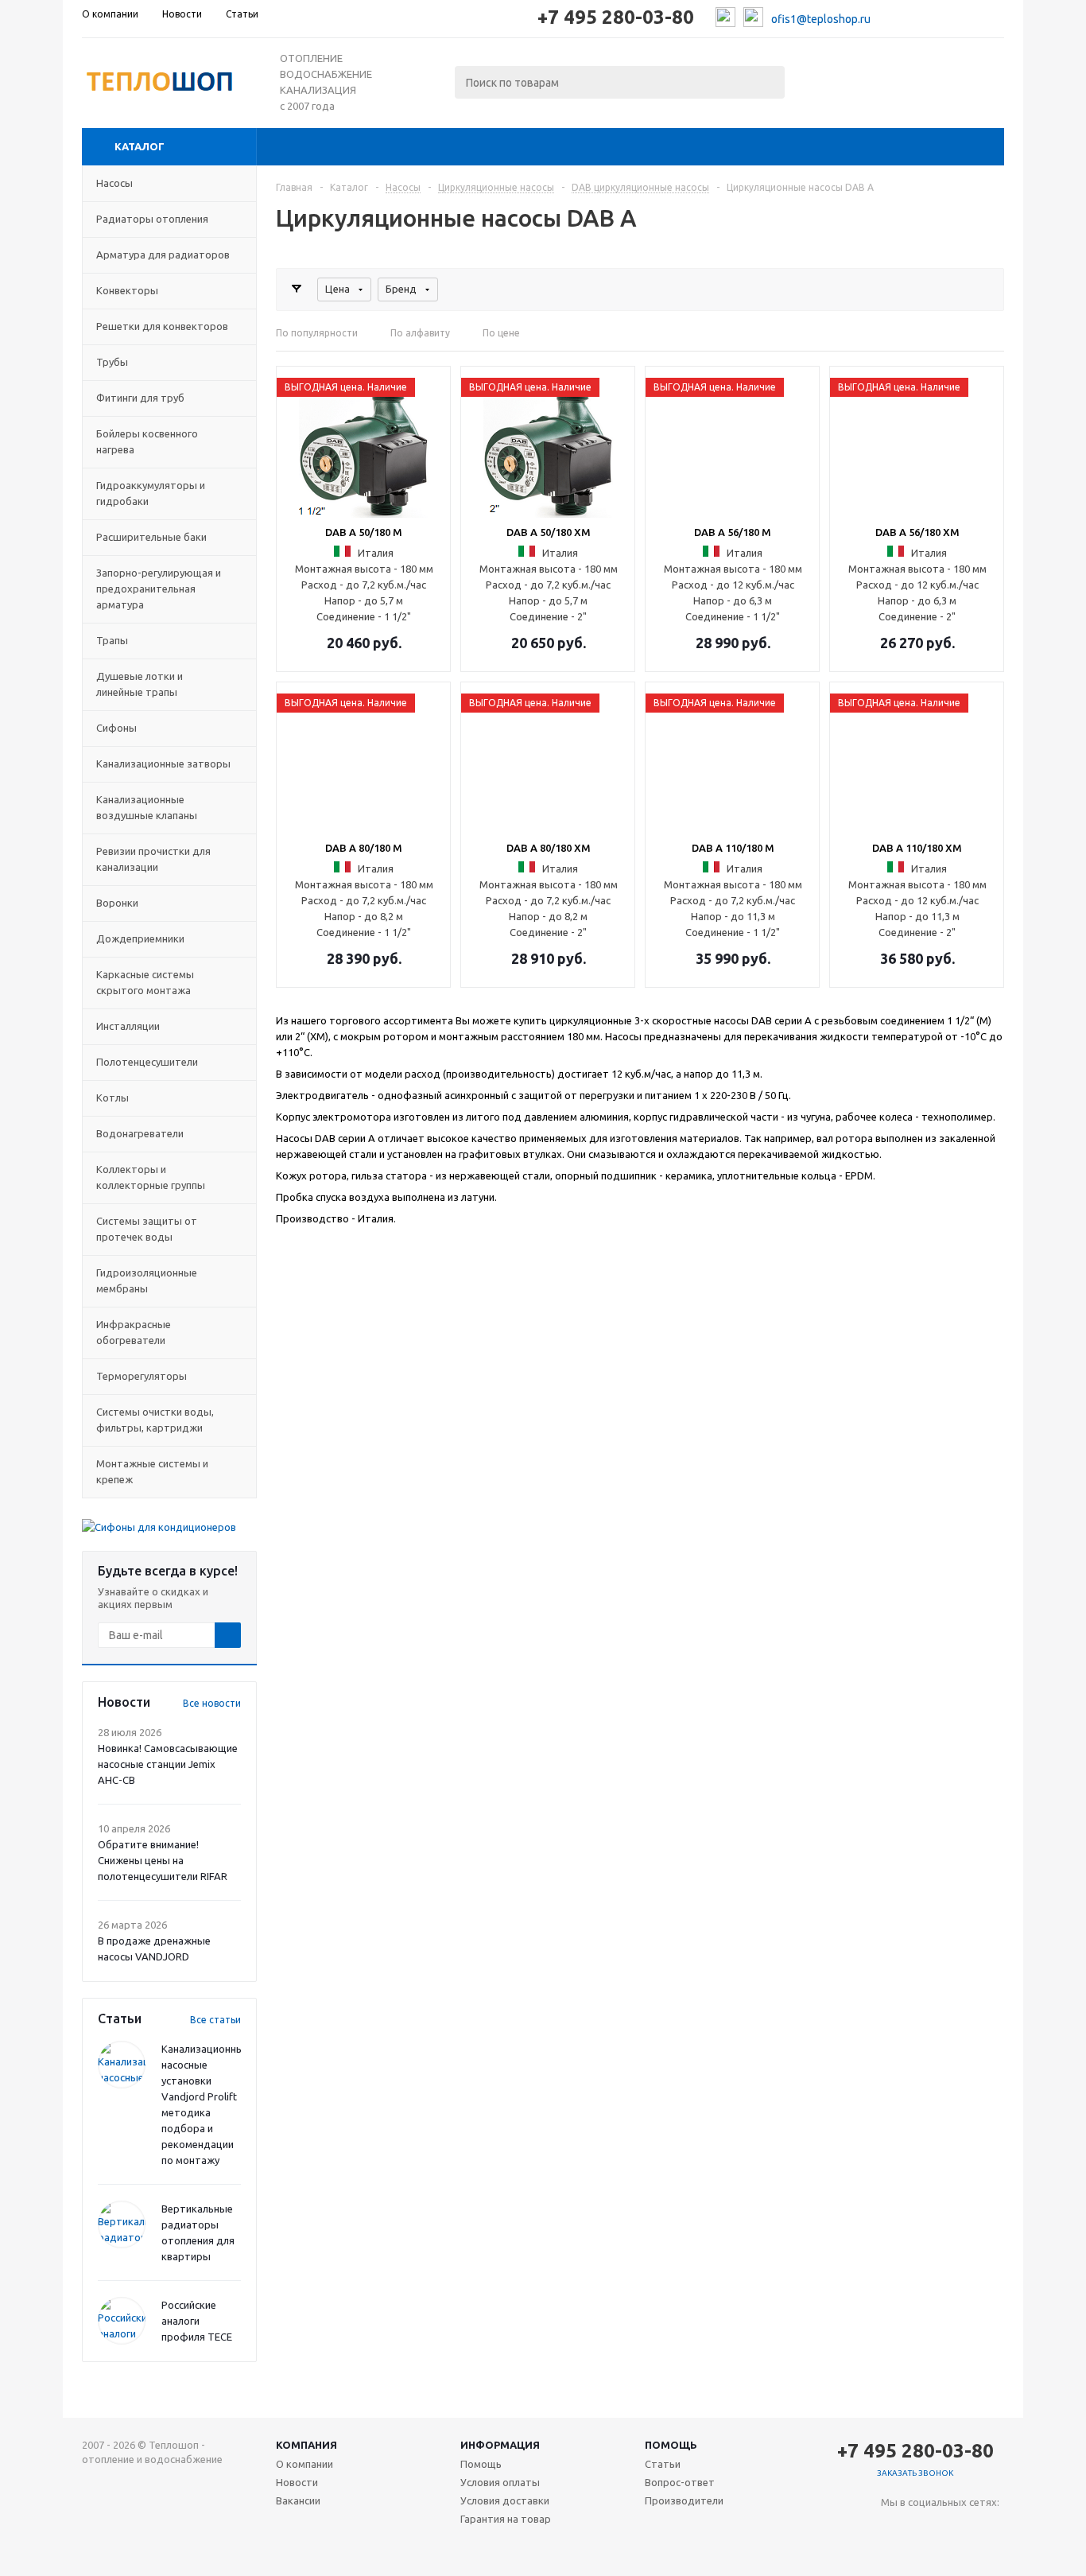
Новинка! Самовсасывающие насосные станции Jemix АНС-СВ (168, 1764)
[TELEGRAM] (926, 2529)
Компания (306, 2445)
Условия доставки (505, 2500)
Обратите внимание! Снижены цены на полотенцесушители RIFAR (163, 1860)
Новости (297, 2482)
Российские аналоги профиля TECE (197, 2321)
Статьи (663, 2464)
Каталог (140, 146)
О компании (304, 2464)
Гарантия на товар (506, 2519)
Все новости (212, 1703)
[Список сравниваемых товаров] (829, 78)
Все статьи (215, 2020)
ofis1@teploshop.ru (821, 19)
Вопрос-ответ (680, 2482)
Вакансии (298, 2500)
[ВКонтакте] (893, 2529)
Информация (500, 2445)
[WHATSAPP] (958, 2529)
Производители (684, 2500)
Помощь (671, 2445)
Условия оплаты (500, 2482)
